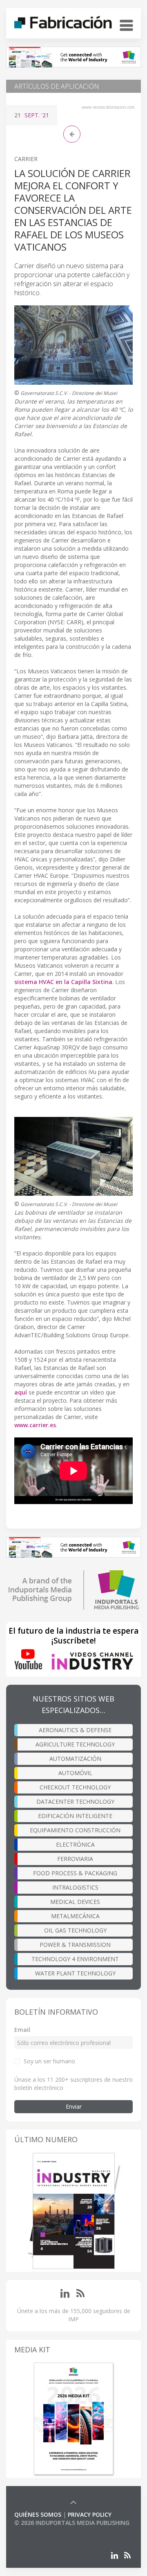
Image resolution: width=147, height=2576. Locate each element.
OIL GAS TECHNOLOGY (75, 1930)
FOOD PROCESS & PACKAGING (75, 1873)
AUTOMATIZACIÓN (75, 1759)
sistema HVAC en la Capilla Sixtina (63, 982)
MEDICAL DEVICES (75, 1902)
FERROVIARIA (75, 1859)
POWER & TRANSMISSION (75, 1945)
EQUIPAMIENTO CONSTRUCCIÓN (75, 1830)
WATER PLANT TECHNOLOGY (75, 1973)
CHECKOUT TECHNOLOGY (75, 1787)
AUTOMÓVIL (75, 1773)
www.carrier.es (35, 1425)
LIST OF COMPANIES (42, 2531)
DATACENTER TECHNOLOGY (75, 1801)
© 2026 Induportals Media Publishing (72, 2523)
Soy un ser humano (49, 2061)
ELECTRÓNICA (75, 1844)
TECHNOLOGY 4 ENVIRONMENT (75, 1959)
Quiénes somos (38, 2514)
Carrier (26, 159)
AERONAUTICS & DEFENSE (75, 1730)
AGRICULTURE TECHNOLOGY (75, 1744)
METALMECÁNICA (75, 1916)
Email (22, 2030)
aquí (21, 1392)
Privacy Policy (90, 2514)
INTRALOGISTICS (75, 1887)
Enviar (74, 2106)
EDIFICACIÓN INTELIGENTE (75, 1816)
